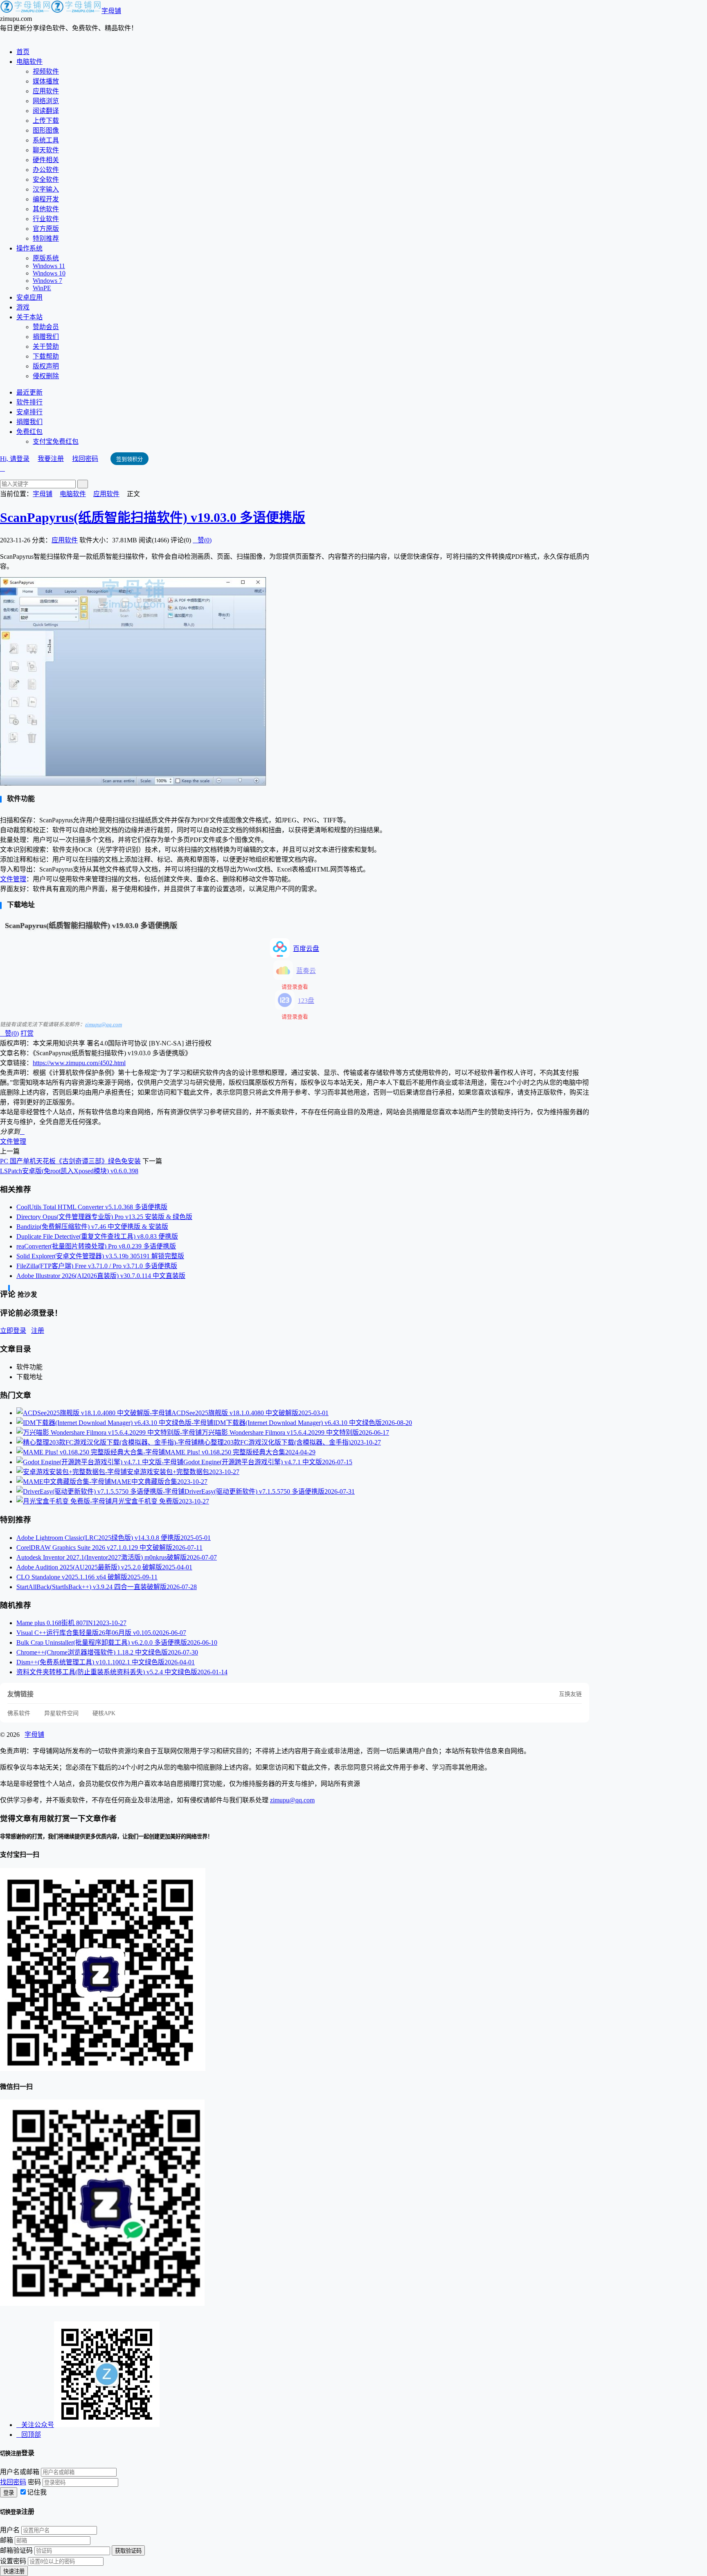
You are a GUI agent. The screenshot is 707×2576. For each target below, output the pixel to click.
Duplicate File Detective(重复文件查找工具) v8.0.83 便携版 (97, 1236)
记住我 (37, 2492)
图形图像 (46, 130)
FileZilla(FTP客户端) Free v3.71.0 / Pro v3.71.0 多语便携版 (97, 1266)
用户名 (10, 2530)
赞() (202, 540)
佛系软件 (19, 1713)
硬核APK (104, 1713)
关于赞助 (46, 347)
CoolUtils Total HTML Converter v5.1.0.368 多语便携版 (92, 1207)
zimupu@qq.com (104, 1024)
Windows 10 (49, 273)
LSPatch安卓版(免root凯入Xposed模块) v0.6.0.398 (69, 1171)
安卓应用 (29, 297)
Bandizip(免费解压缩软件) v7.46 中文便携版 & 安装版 (92, 1227)
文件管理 (13, 879)
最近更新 (29, 392)
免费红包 (29, 432)
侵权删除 (46, 376)
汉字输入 (46, 189)
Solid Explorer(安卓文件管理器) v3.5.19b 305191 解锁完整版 (100, 1256)
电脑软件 (29, 62)
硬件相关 (46, 160)
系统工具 (46, 140)
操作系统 (29, 248)
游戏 (23, 307)
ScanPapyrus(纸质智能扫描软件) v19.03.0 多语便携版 (153, 517)
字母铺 (111, 11)
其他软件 (46, 209)
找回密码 (85, 459)
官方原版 (46, 229)
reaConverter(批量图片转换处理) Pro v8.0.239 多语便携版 (96, 1246)
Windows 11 (49, 266)
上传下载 (46, 121)
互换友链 (570, 1694)
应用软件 (46, 91)
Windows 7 (47, 281)
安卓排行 (29, 412)
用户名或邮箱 (20, 2472)
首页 (23, 52)
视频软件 (46, 71)
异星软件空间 (61, 1713)
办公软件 (46, 170)
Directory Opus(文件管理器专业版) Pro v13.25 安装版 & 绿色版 (104, 1217)
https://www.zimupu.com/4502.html (79, 1063)
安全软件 (46, 179)
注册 (38, 1331)
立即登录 (13, 1331)
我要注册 (51, 459)
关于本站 (29, 317)
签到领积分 (129, 459)
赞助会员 (46, 327)
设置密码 (13, 2561)
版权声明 (46, 366)
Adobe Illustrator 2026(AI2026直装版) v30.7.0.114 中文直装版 (101, 1276)
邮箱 (7, 2540)
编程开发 (46, 199)
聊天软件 (46, 150)
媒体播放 (46, 81)
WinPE (42, 288)
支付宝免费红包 (56, 441)
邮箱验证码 (16, 2550)
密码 (34, 2482)
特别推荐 (46, 238)
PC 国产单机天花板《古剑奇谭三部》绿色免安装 (70, 1161)
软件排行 (29, 402)
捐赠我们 (46, 337)
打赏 (27, 1033)
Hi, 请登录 (15, 459)
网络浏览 (46, 101)
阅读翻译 (46, 111)
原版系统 (46, 258)
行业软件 (46, 219)
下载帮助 (46, 356)
